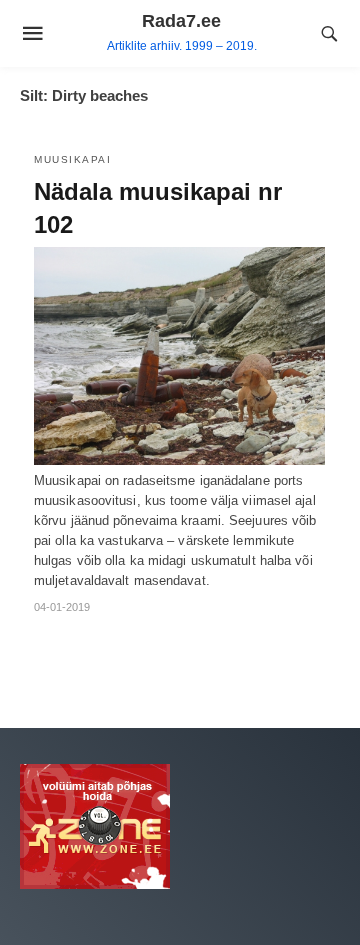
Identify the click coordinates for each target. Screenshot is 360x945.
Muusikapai (72, 159)
